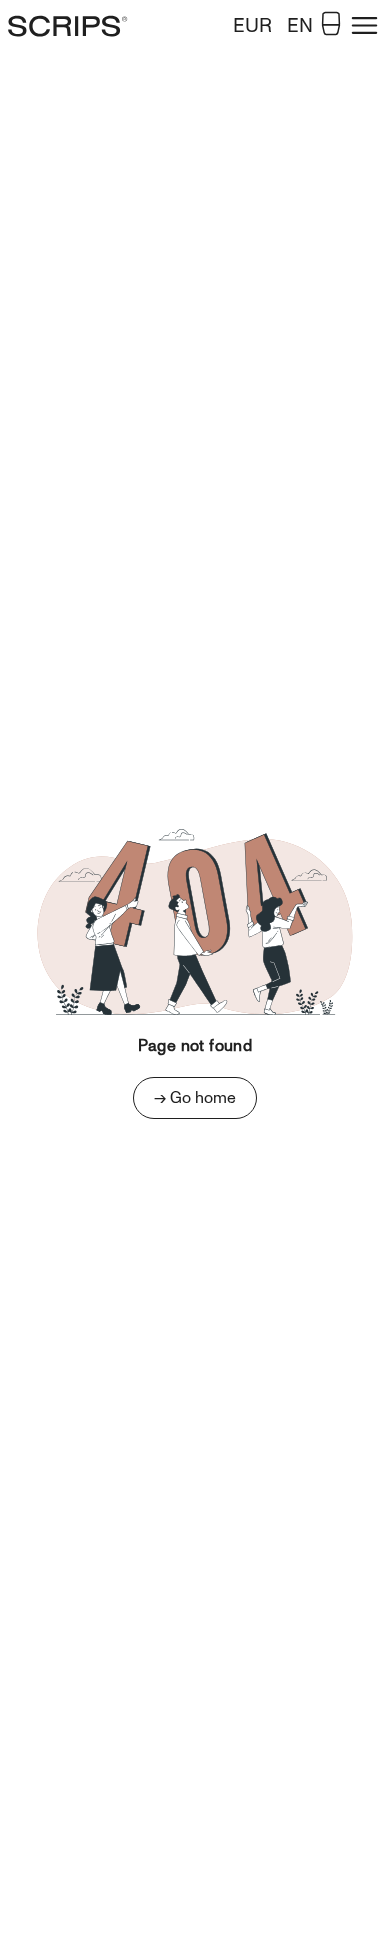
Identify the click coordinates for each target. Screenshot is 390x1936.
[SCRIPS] (83, 26)
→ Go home (195, 1098)
